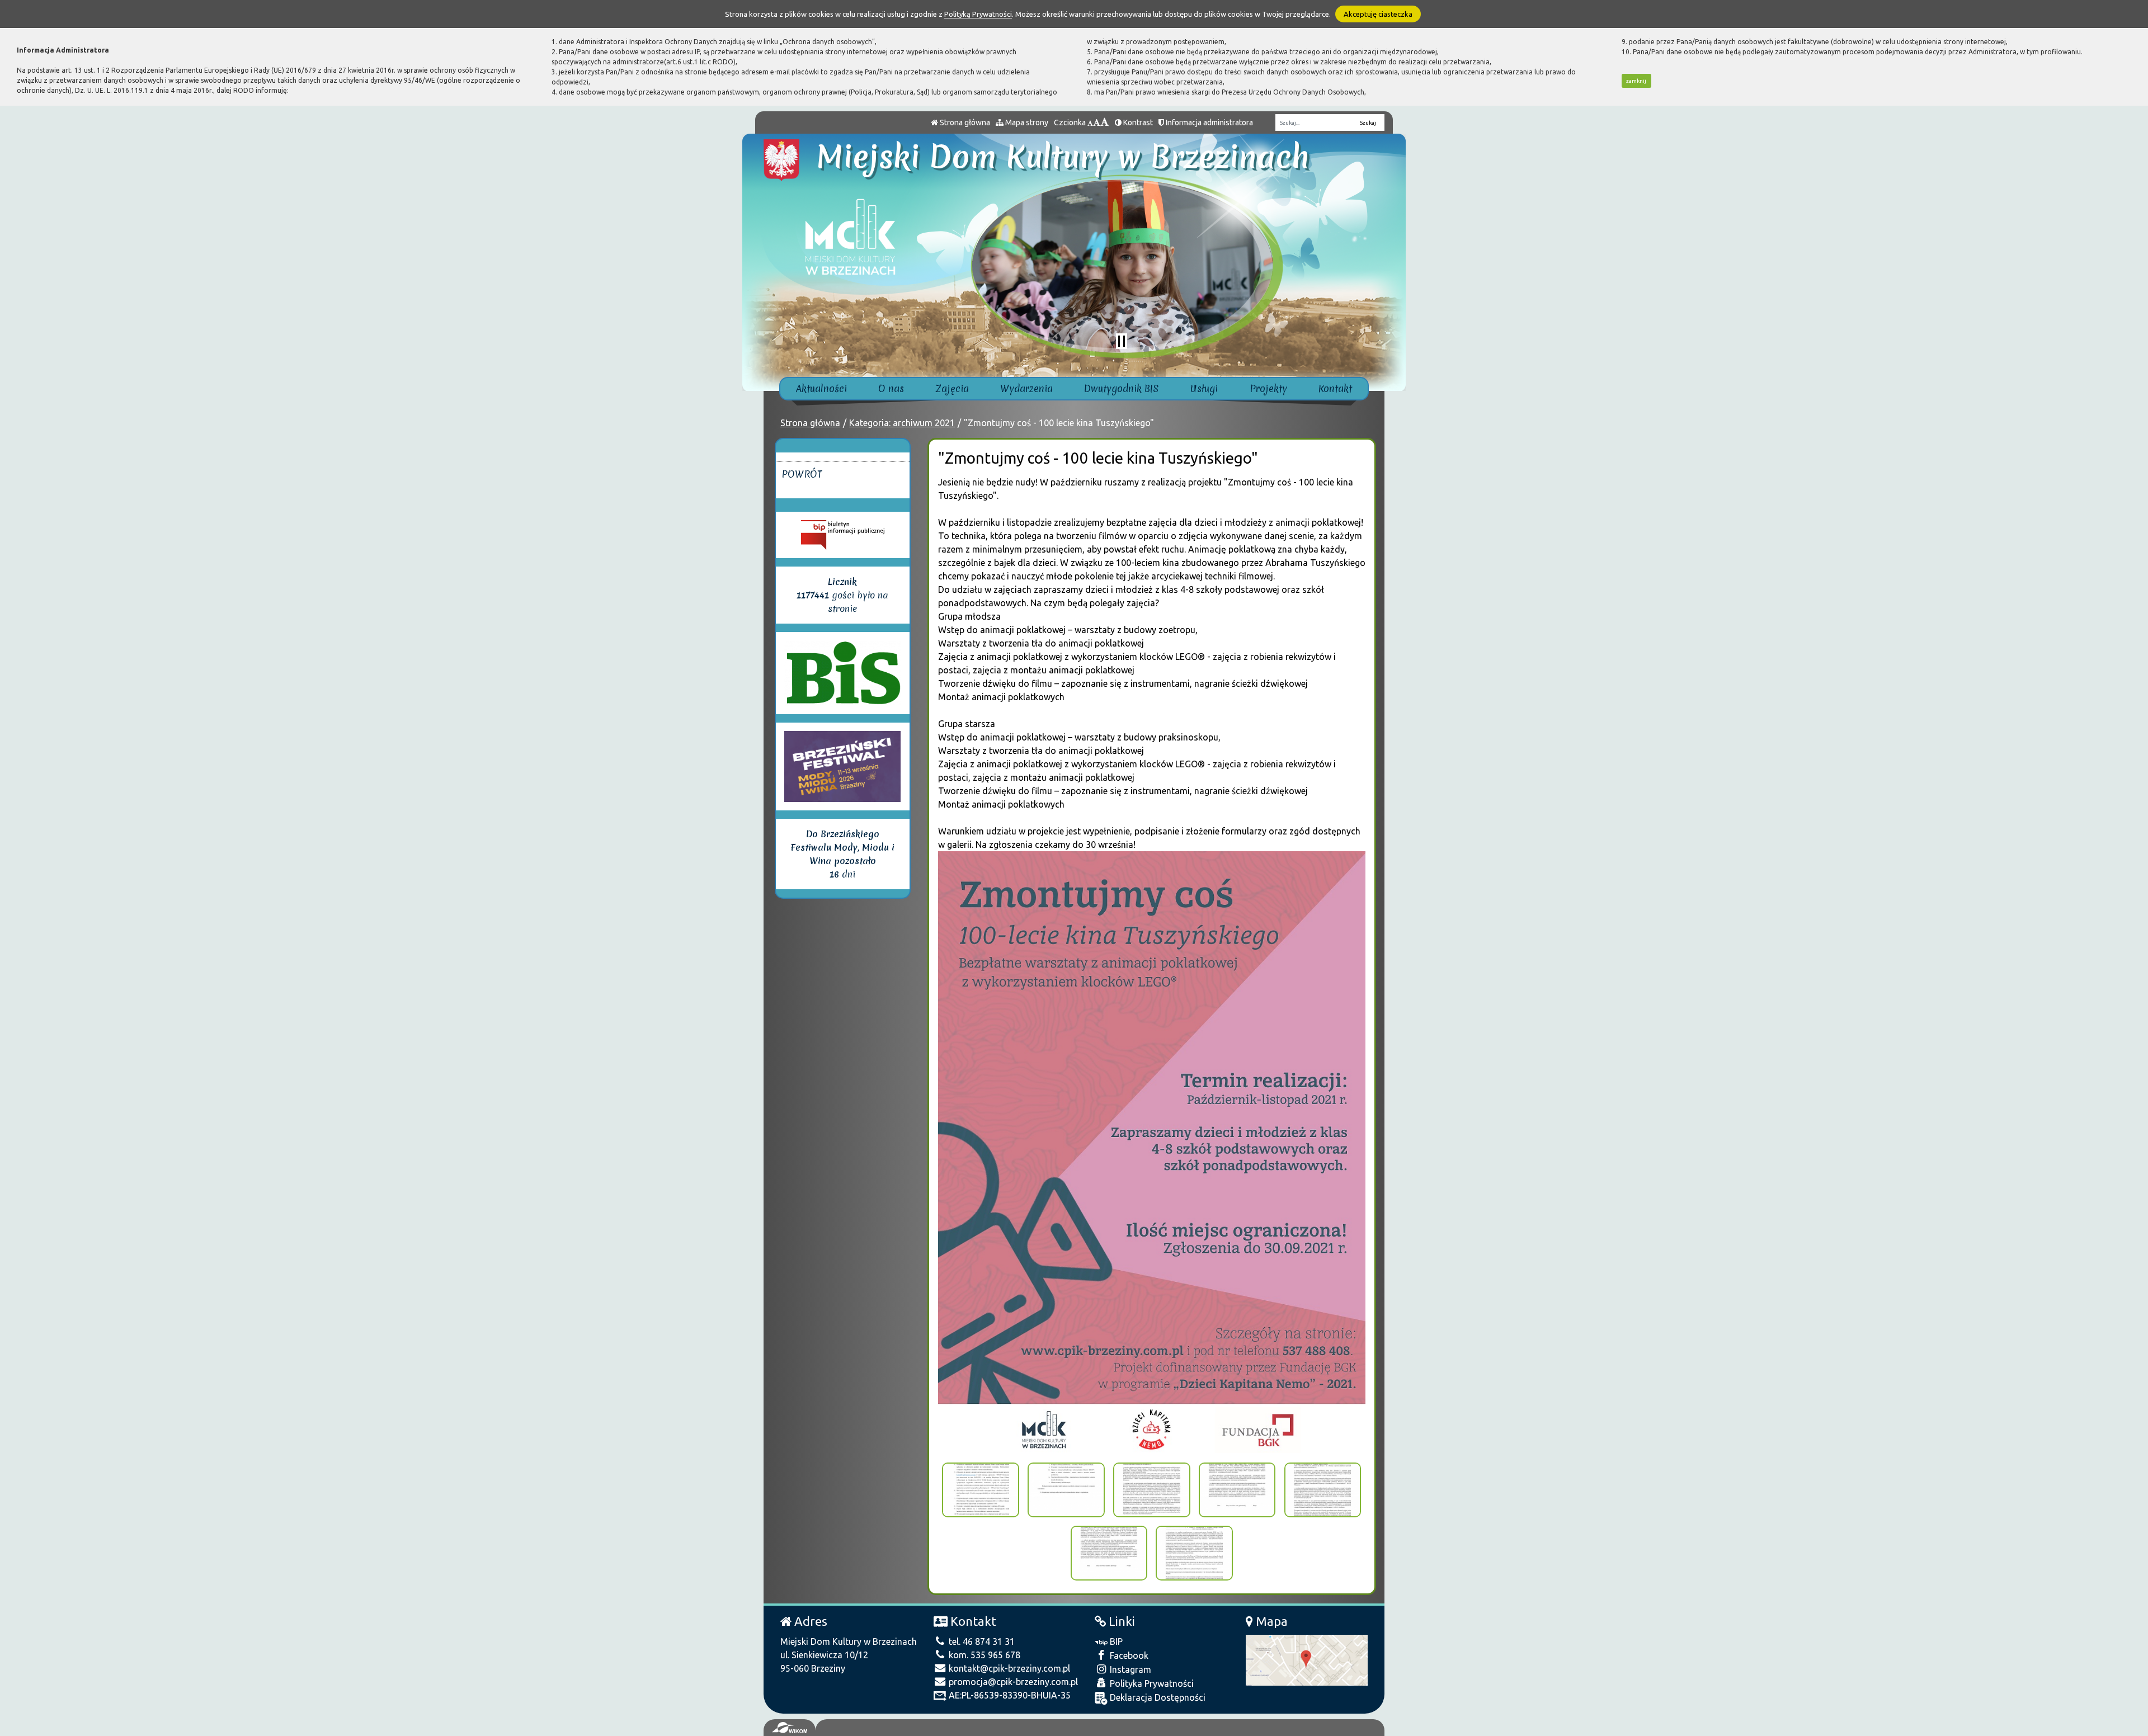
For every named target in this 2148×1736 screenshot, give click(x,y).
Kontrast (1137, 122)
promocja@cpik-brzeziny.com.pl (1012, 1682)
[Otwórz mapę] (1307, 1659)
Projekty (1268, 388)
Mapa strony (1026, 122)
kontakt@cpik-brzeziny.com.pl (1008, 1668)
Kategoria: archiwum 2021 (902, 423)
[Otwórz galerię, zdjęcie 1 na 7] (981, 1490)
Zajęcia (952, 388)
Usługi (1204, 388)
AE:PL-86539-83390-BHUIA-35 (1009, 1695)
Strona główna (964, 122)
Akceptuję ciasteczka (1378, 14)
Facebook (1128, 1655)
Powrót (802, 474)
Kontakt (1335, 388)
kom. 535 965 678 (983, 1655)
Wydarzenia (1026, 388)
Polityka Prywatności (1151, 1683)
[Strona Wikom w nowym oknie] (790, 1728)
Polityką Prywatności (978, 14)
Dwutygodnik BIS (1122, 388)
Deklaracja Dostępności (1157, 1697)
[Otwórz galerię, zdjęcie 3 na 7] (1152, 1490)
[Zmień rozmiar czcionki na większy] (1097, 122)
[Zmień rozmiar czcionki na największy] (1105, 122)
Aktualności (821, 388)
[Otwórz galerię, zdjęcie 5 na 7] (1323, 1490)
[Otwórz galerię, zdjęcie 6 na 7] (1109, 1553)
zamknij (1636, 81)
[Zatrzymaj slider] (1122, 341)
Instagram (1129, 1669)
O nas (891, 388)
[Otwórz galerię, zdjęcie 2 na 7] (1066, 1490)
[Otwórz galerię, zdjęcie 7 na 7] (1194, 1553)
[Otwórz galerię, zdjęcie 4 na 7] (1237, 1490)
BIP (1115, 1641)
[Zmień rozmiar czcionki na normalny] (1090, 122)
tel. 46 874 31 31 (981, 1641)
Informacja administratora (1209, 122)
